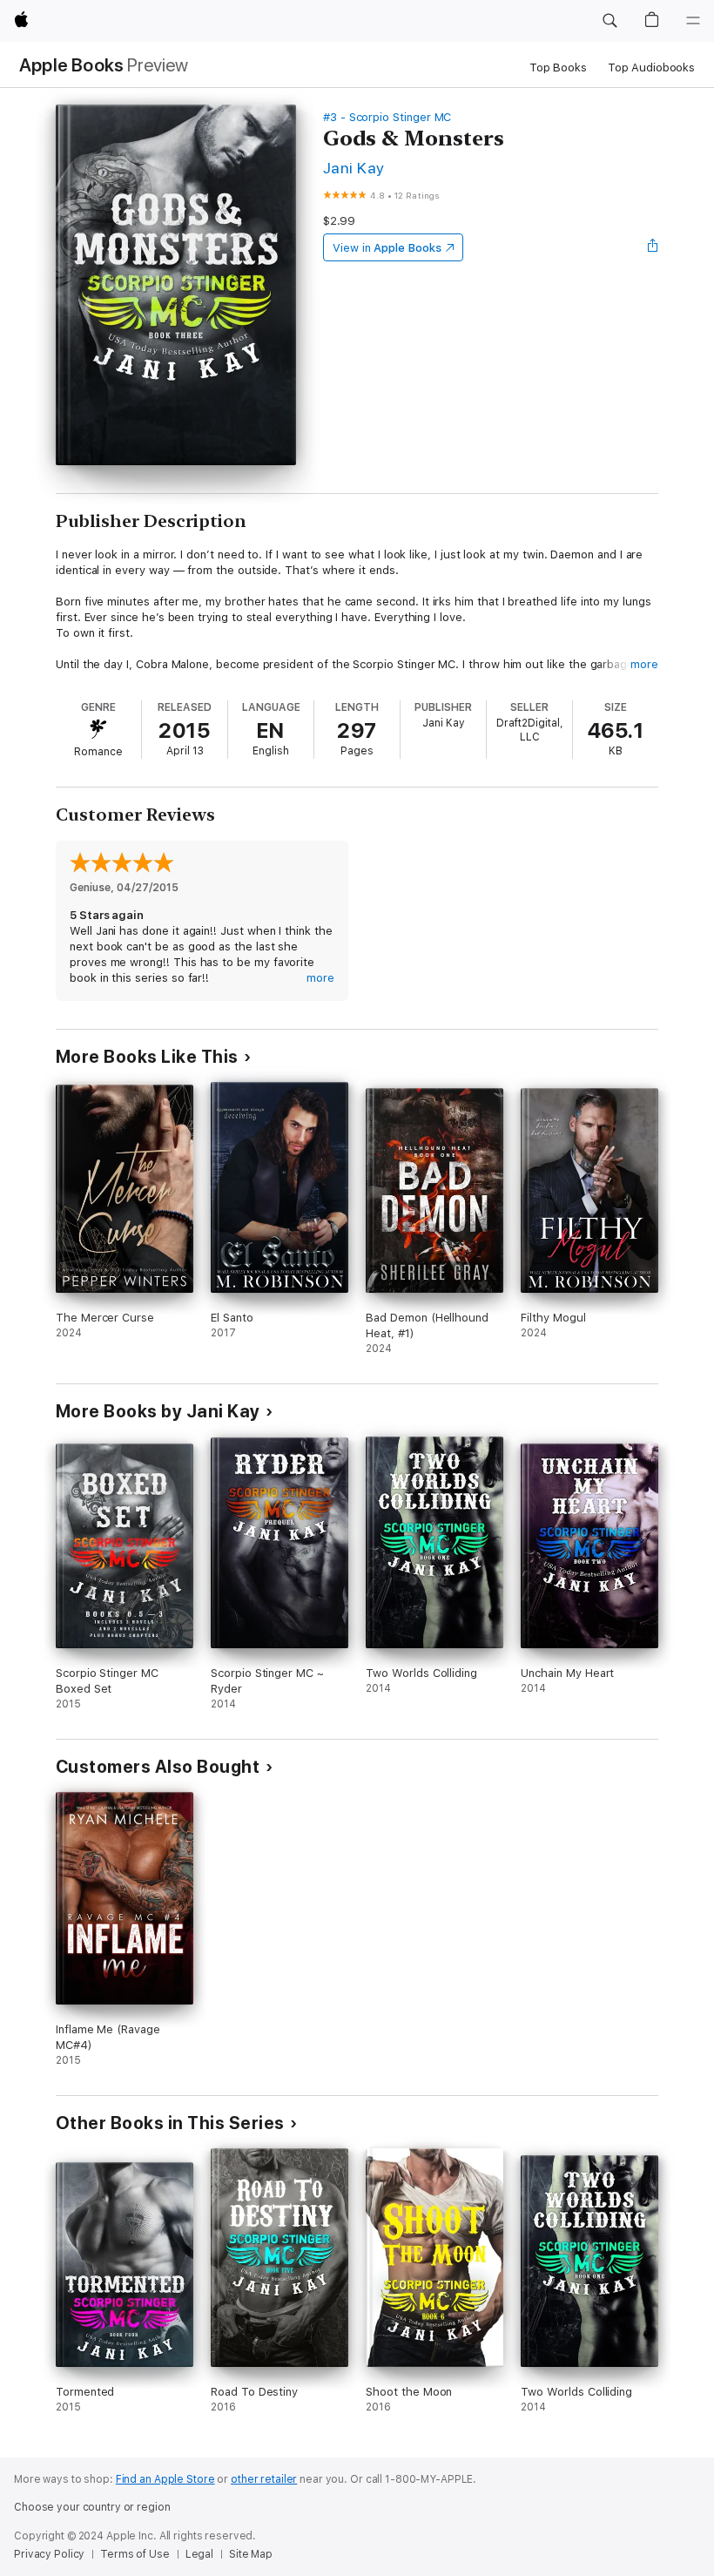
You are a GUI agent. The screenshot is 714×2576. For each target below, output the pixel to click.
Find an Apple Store (165, 2479)
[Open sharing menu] (653, 247)
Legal (199, 2554)
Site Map (251, 2554)
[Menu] (693, 21)
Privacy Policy (49, 2554)
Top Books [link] (558, 68)
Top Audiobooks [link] (651, 68)
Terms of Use (135, 2554)
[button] (610, 21)
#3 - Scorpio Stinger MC (387, 117)
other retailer (264, 2479)
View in (387, 248)
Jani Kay (354, 168)
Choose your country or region (92, 2507)
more (644, 664)
